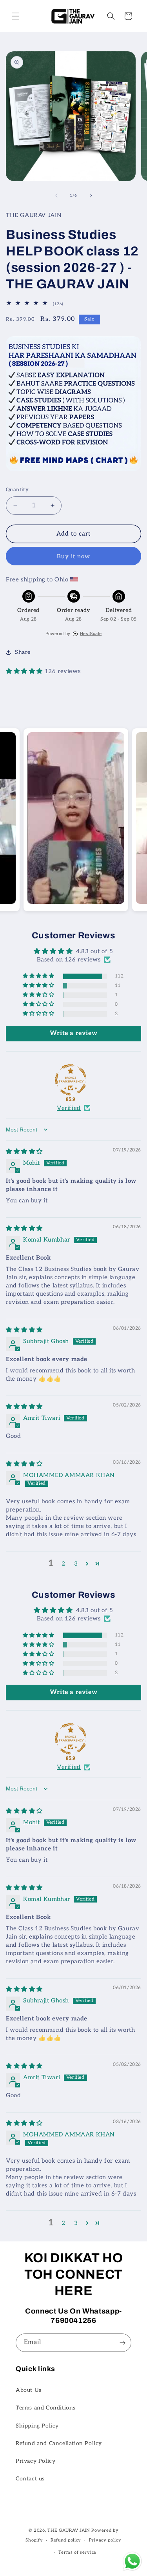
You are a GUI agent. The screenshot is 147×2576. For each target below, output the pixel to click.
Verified (69, 1108)
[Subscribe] (122, 2343)
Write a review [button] (73, 1033)
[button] (16, 16)
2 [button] (64, 1564)
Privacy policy (105, 2540)
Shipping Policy (37, 2426)
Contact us (30, 2479)
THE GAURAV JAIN (69, 2530)
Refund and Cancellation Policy (59, 2443)
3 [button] (76, 1564)
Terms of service (77, 2552)
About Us (29, 2390)
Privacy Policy (35, 2461)
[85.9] (71, 1080)
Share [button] (23, 652)
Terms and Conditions (46, 2408)
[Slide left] (56, 196)
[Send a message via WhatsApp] (132, 2561)
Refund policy (66, 2540)
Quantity (17, 490)
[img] (24, 1151)
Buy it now (73, 556)
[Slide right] (91, 196)
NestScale (91, 634)
